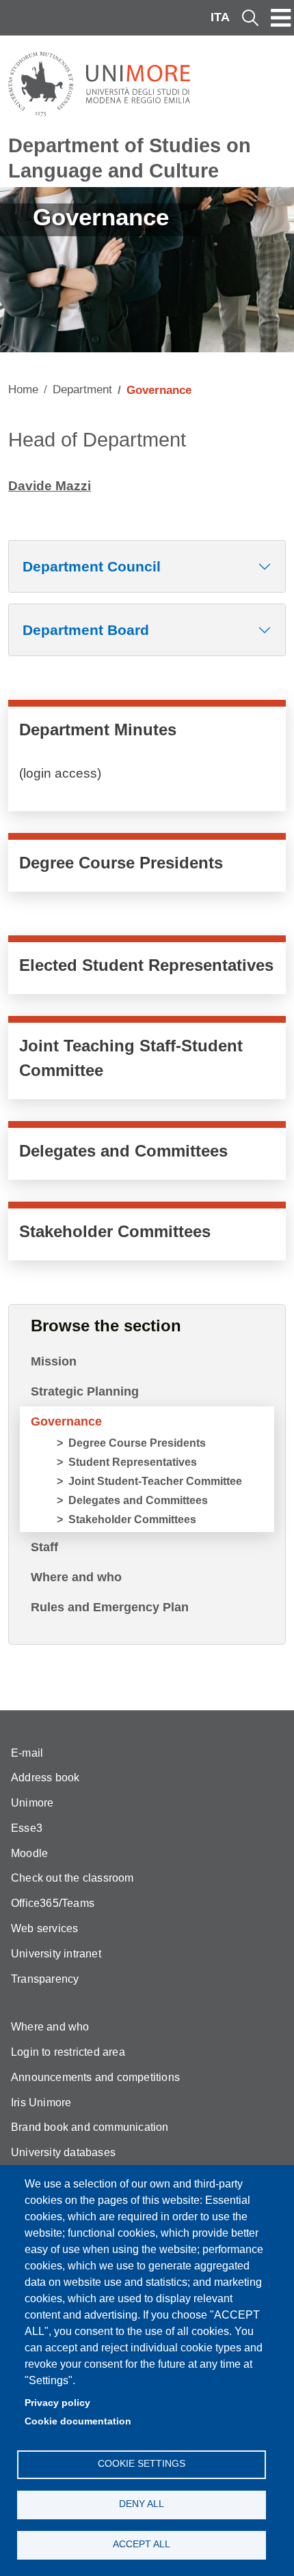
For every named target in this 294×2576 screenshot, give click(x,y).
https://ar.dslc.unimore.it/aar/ (147, 759)
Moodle (29, 1853)
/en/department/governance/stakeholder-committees (147, 1234)
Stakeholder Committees (132, 1519)
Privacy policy (57, 2403)
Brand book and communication (90, 2127)
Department (82, 390)
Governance (66, 1421)
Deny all (142, 2504)
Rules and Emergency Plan (110, 1607)
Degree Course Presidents (137, 1443)
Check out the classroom (72, 1878)
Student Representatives (133, 1462)
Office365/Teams (53, 1903)
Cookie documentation (78, 2421)
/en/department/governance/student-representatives (147, 968)
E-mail (27, 1753)
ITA (220, 17)
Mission (54, 1361)
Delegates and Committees (138, 1500)
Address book (45, 1778)
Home (23, 390)
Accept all (142, 2544)
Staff (44, 1547)
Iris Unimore (41, 2103)
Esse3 (27, 1828)
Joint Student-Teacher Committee (155, 1481)
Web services (44, 1928)
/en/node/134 (147, 866)
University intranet (56, 1954)
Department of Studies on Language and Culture (130, 158)
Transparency (45, 1979)
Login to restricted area (68, 2052)
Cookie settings (142, 2464)
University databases (63, 2152)
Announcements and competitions (95, 2077)
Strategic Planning (85, 1391)
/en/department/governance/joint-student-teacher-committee (147, 1061)
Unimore (32, 1803)
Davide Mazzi (50, 486)
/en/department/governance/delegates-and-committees (147, 1154)
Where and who (76, 1577)
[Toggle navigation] (281, 18)
